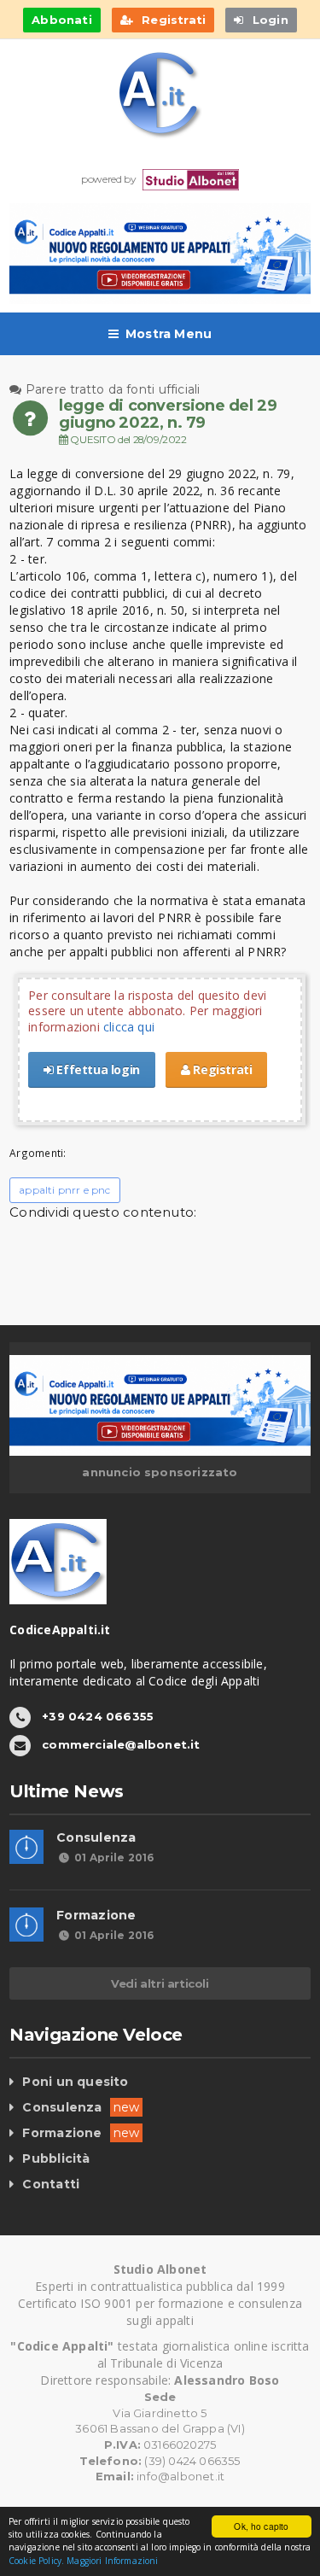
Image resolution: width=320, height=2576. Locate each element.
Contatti (51, 2184)
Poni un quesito (75, 2082)
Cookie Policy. (36, 2561)
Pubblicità (56, 2158)
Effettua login (97, 1069)
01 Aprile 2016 (114, 1858)
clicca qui (129, 1027)
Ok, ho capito (261, 2526)
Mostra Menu (169, 334)
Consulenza (96, 1837)
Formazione (96, 1915)
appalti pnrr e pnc (64, 1190)
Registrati (221, 1069)
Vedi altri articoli (160, 1983)
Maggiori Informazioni (112, 2561)
